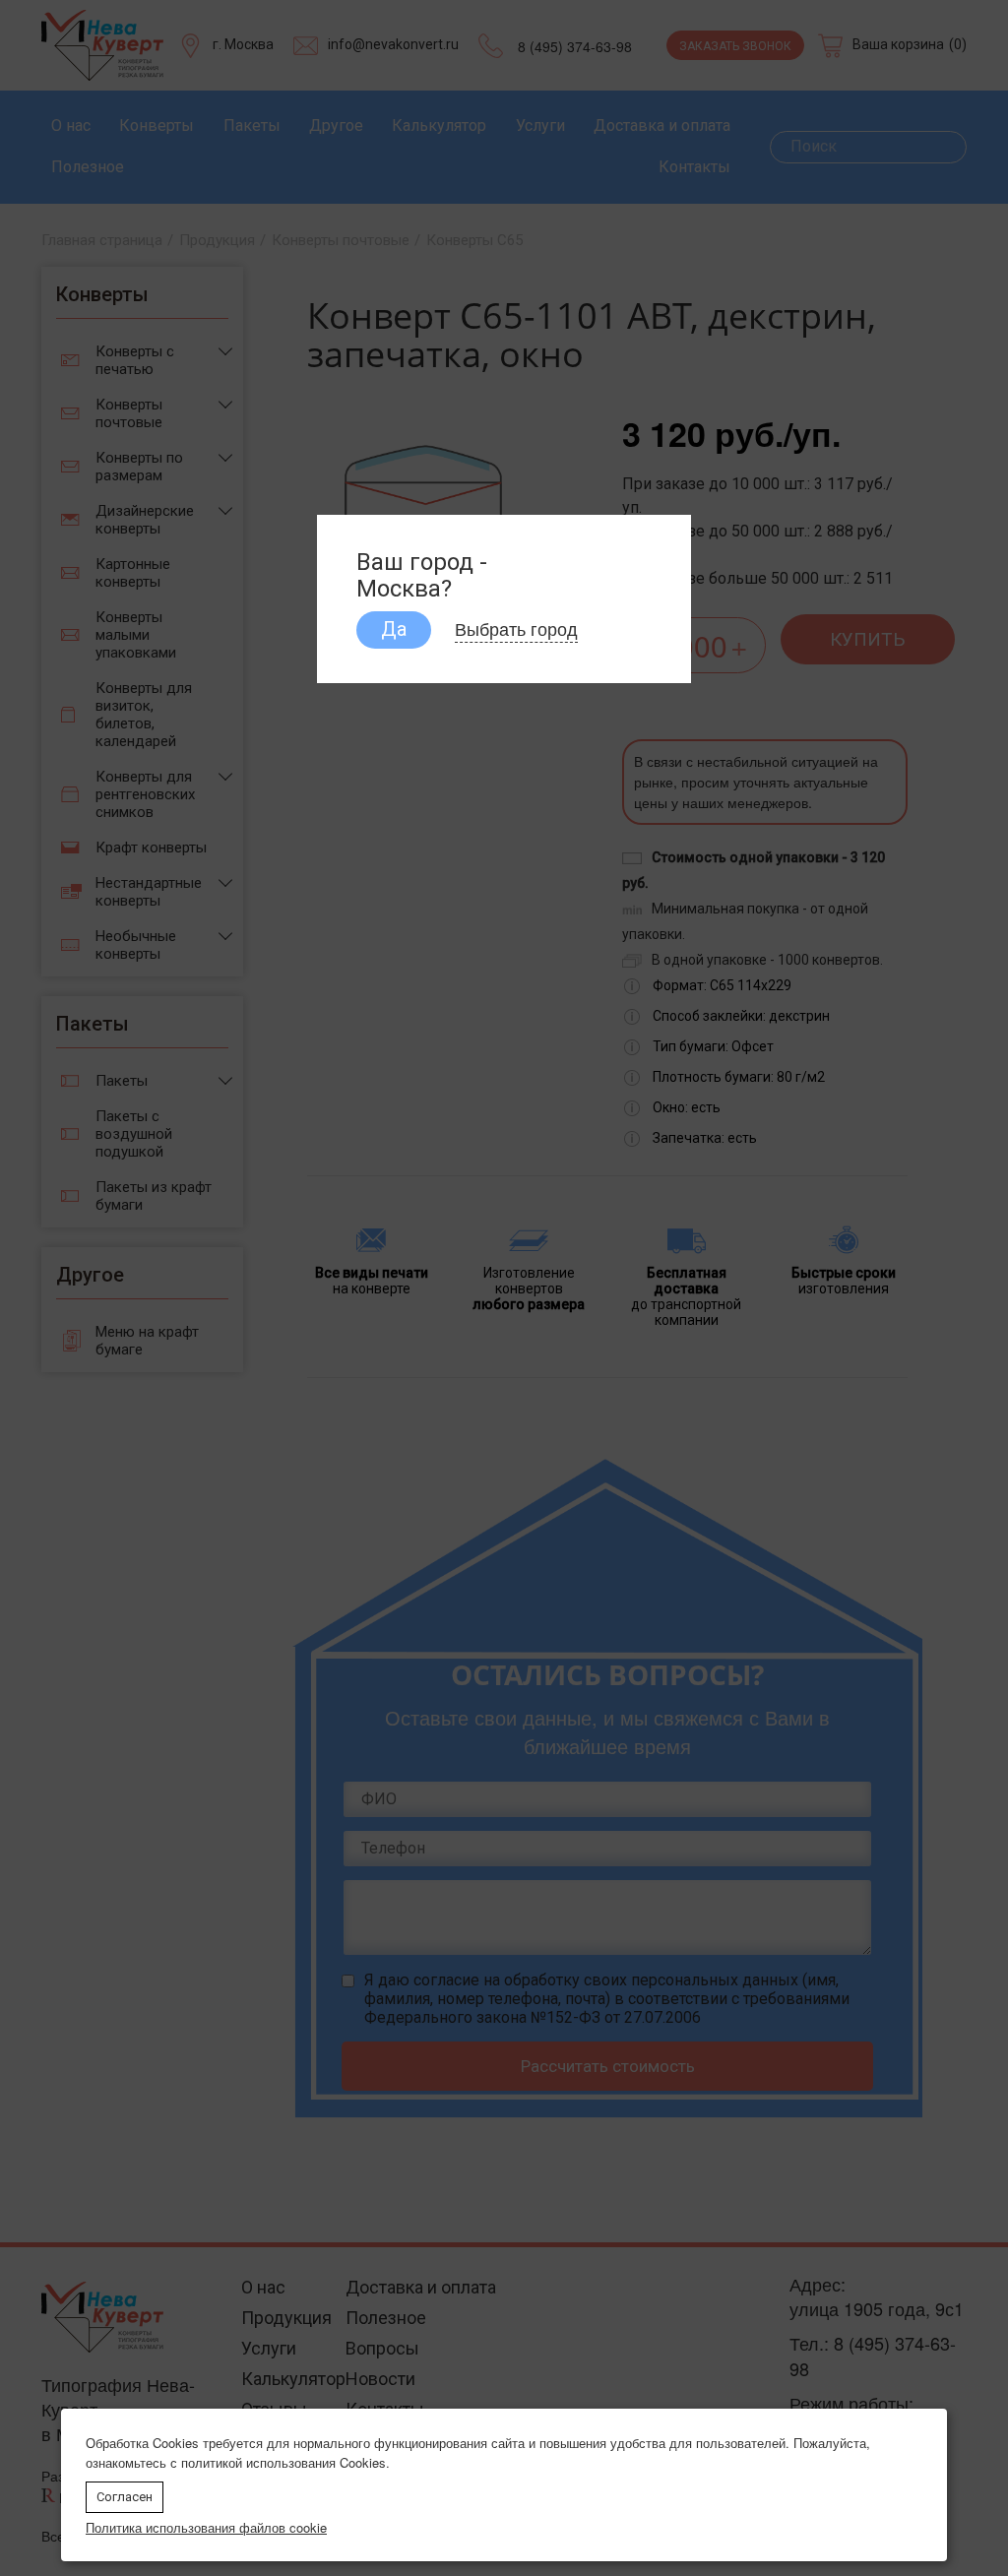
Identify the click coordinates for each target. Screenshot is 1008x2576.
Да (394, 629)
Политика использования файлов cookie (206, 2527)
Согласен (125, 2497)
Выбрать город (516, 628)
